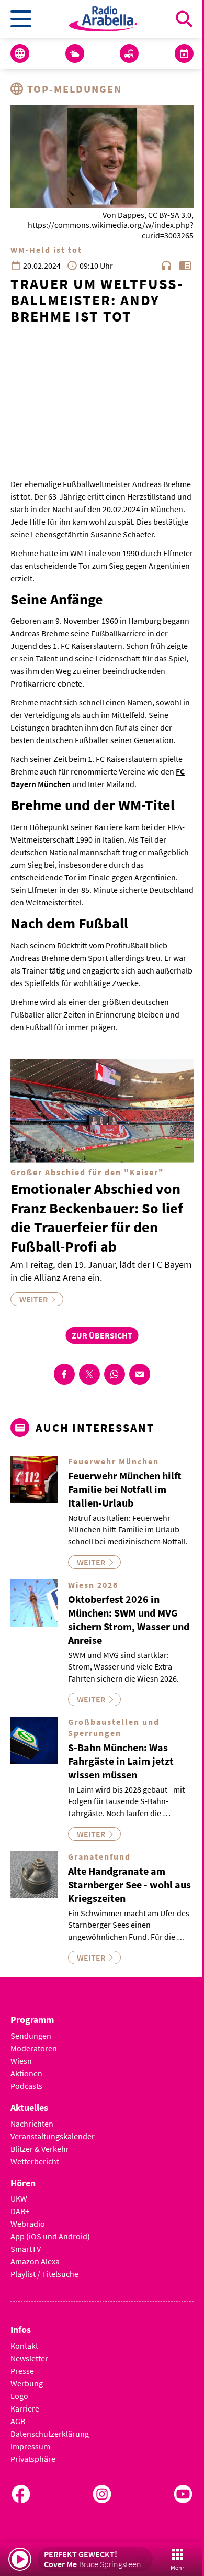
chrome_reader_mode (185, 266)
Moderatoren (34, 2048)
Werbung (27, 2383)
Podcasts (26, 2086)
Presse (22, 2371)
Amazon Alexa (35, 2261)
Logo (19, 2396)
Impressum (30, 2446)
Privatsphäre (33, 2459)
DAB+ (20, 2211)
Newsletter (29, 2358)
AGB (18, 2421)
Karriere (25, 2408)
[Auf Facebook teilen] (64, 1374)
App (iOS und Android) (50, 2236)
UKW (19, 2198)
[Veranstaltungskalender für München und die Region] (184, 53)
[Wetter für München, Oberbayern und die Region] (75, 53)
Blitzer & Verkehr (40, 2149)
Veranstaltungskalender (53, 2136)
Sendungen (31, 2036)
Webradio (28, 2224)
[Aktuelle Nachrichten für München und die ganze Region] (20, 53)
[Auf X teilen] (89, 1374)
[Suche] (184, 19)
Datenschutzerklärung (50, 2434)
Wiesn (21, 2061)
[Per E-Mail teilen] (140, 1374)
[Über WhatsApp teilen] (115, 1374)
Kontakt (24, 2346)
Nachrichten (32, 2124)
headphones (166, 266)
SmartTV (26, 2249)
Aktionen (26, 2073)
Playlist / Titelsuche (44, 2274)
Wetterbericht (35, 2161)
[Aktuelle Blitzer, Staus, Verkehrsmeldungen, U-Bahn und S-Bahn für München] (129, 53)
